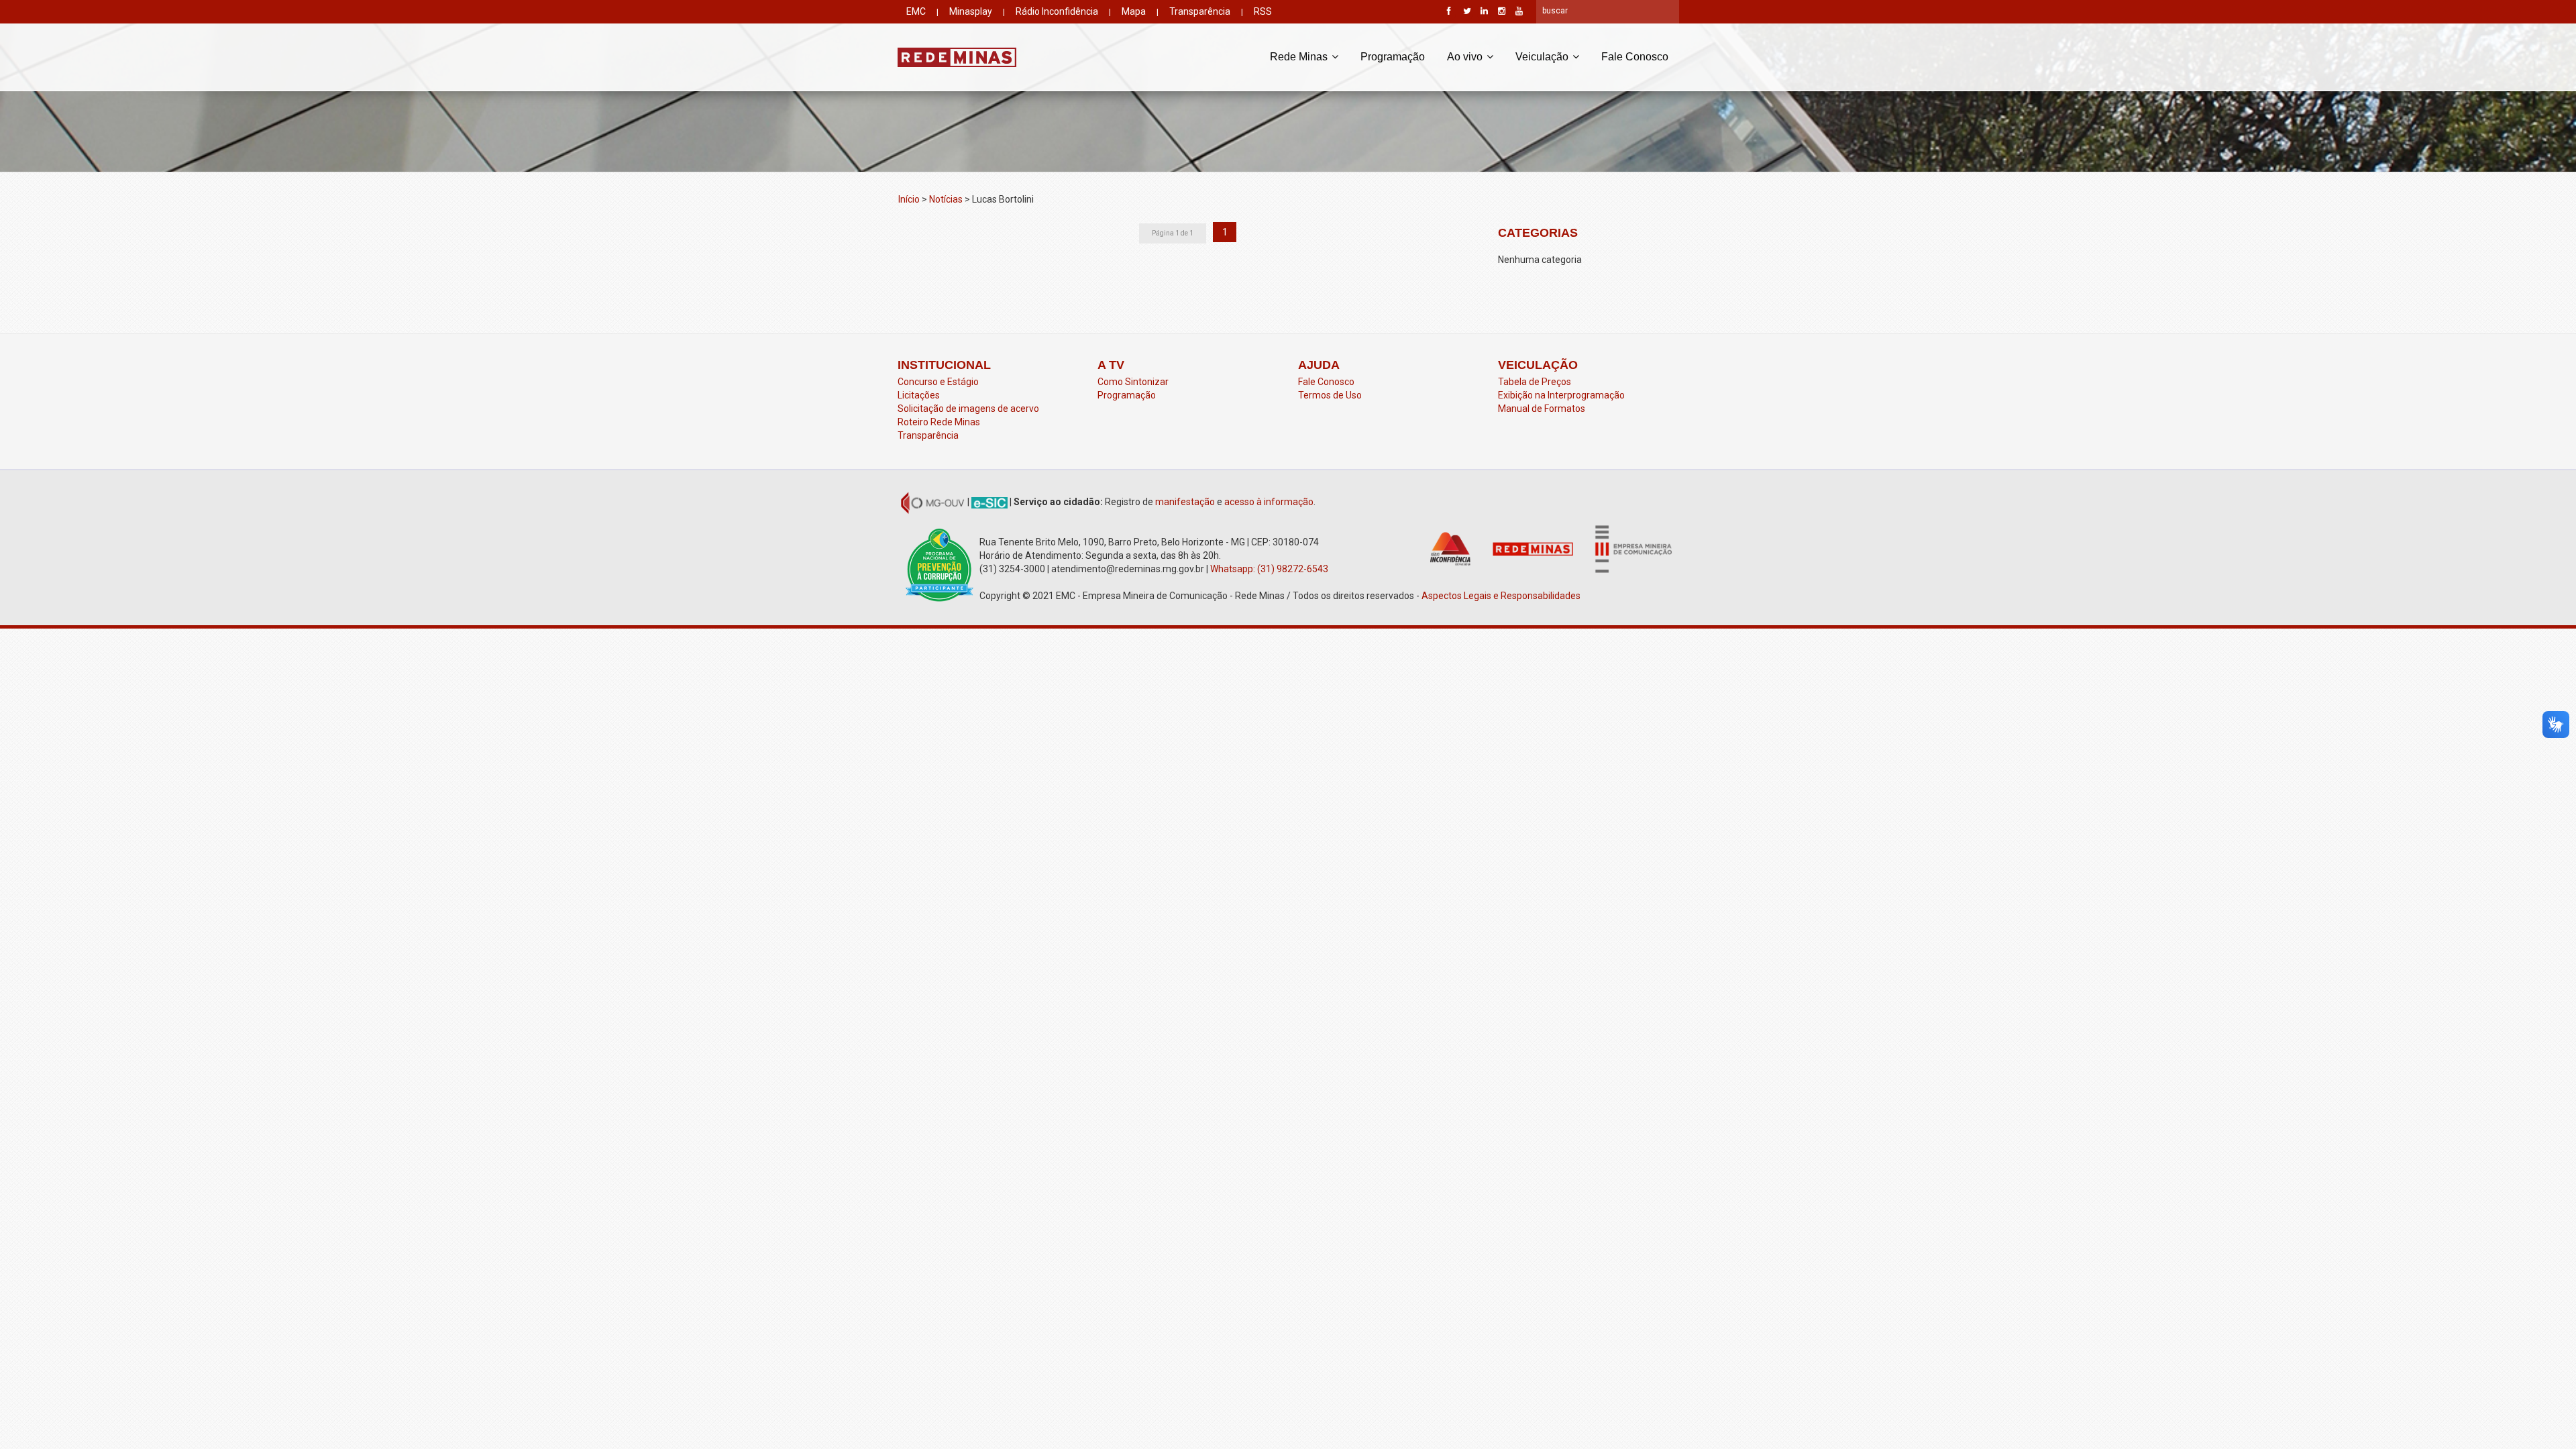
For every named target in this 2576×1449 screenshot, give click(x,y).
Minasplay (971, 11)
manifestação (1185, 502)
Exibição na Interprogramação (1561, 395)
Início (909, 199)
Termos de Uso (1330, 395)
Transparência (1200, 11)
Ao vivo (1466, 57)
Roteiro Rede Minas (939, 422)
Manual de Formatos (1542, 409)
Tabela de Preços (1535, 382)
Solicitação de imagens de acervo (968, 409)
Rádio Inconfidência (1057, 11)
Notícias (946, 199)
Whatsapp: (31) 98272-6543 (1269, 569)
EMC (916, 11)
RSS (1263, 11)
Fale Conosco (1635, 57)
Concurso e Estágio (938, 382)
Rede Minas (1300, 57)
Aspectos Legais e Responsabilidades (1502, 596)
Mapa (1134, 11)
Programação (1393, 57)
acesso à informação (1269, 502)
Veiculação (1543, 57)
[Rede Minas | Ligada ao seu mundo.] (957, 57)
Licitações (919, 395)
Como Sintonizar (1133, 382)
